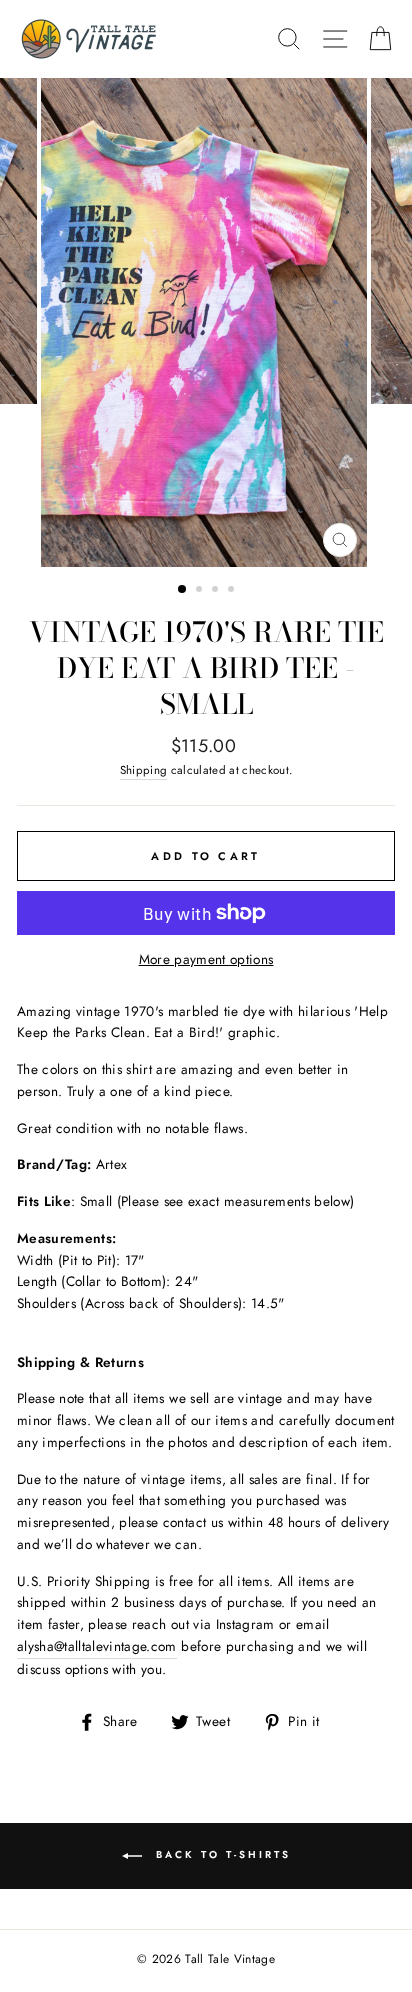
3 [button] (217, 591)
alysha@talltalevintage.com (97, 1646)
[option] (206, 322)
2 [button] (201, 591)
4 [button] (233, 591)
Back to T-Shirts (220, 1855)
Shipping (144, 770)
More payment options (206, 959)
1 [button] (183, 590)
